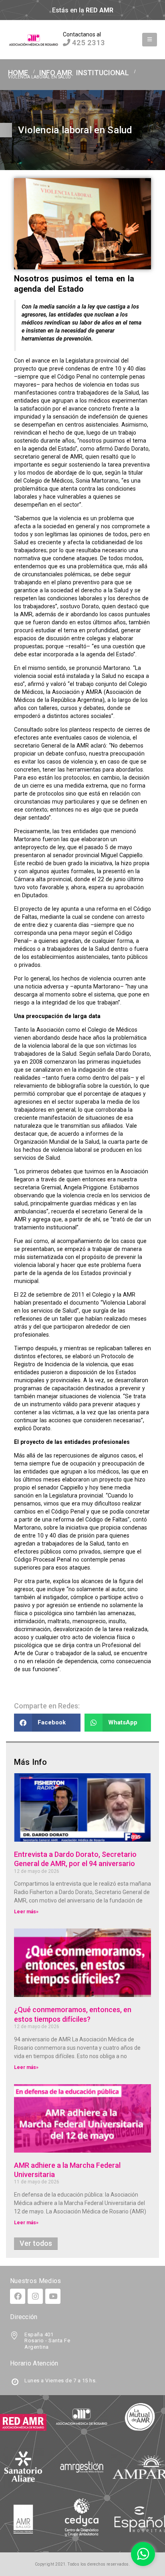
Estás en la (83, 10)
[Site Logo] (34, 40)
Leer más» (26, 1912)
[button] (150, 40)
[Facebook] (18, 2296)
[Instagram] (35, 2296)
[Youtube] (53, 2296)
